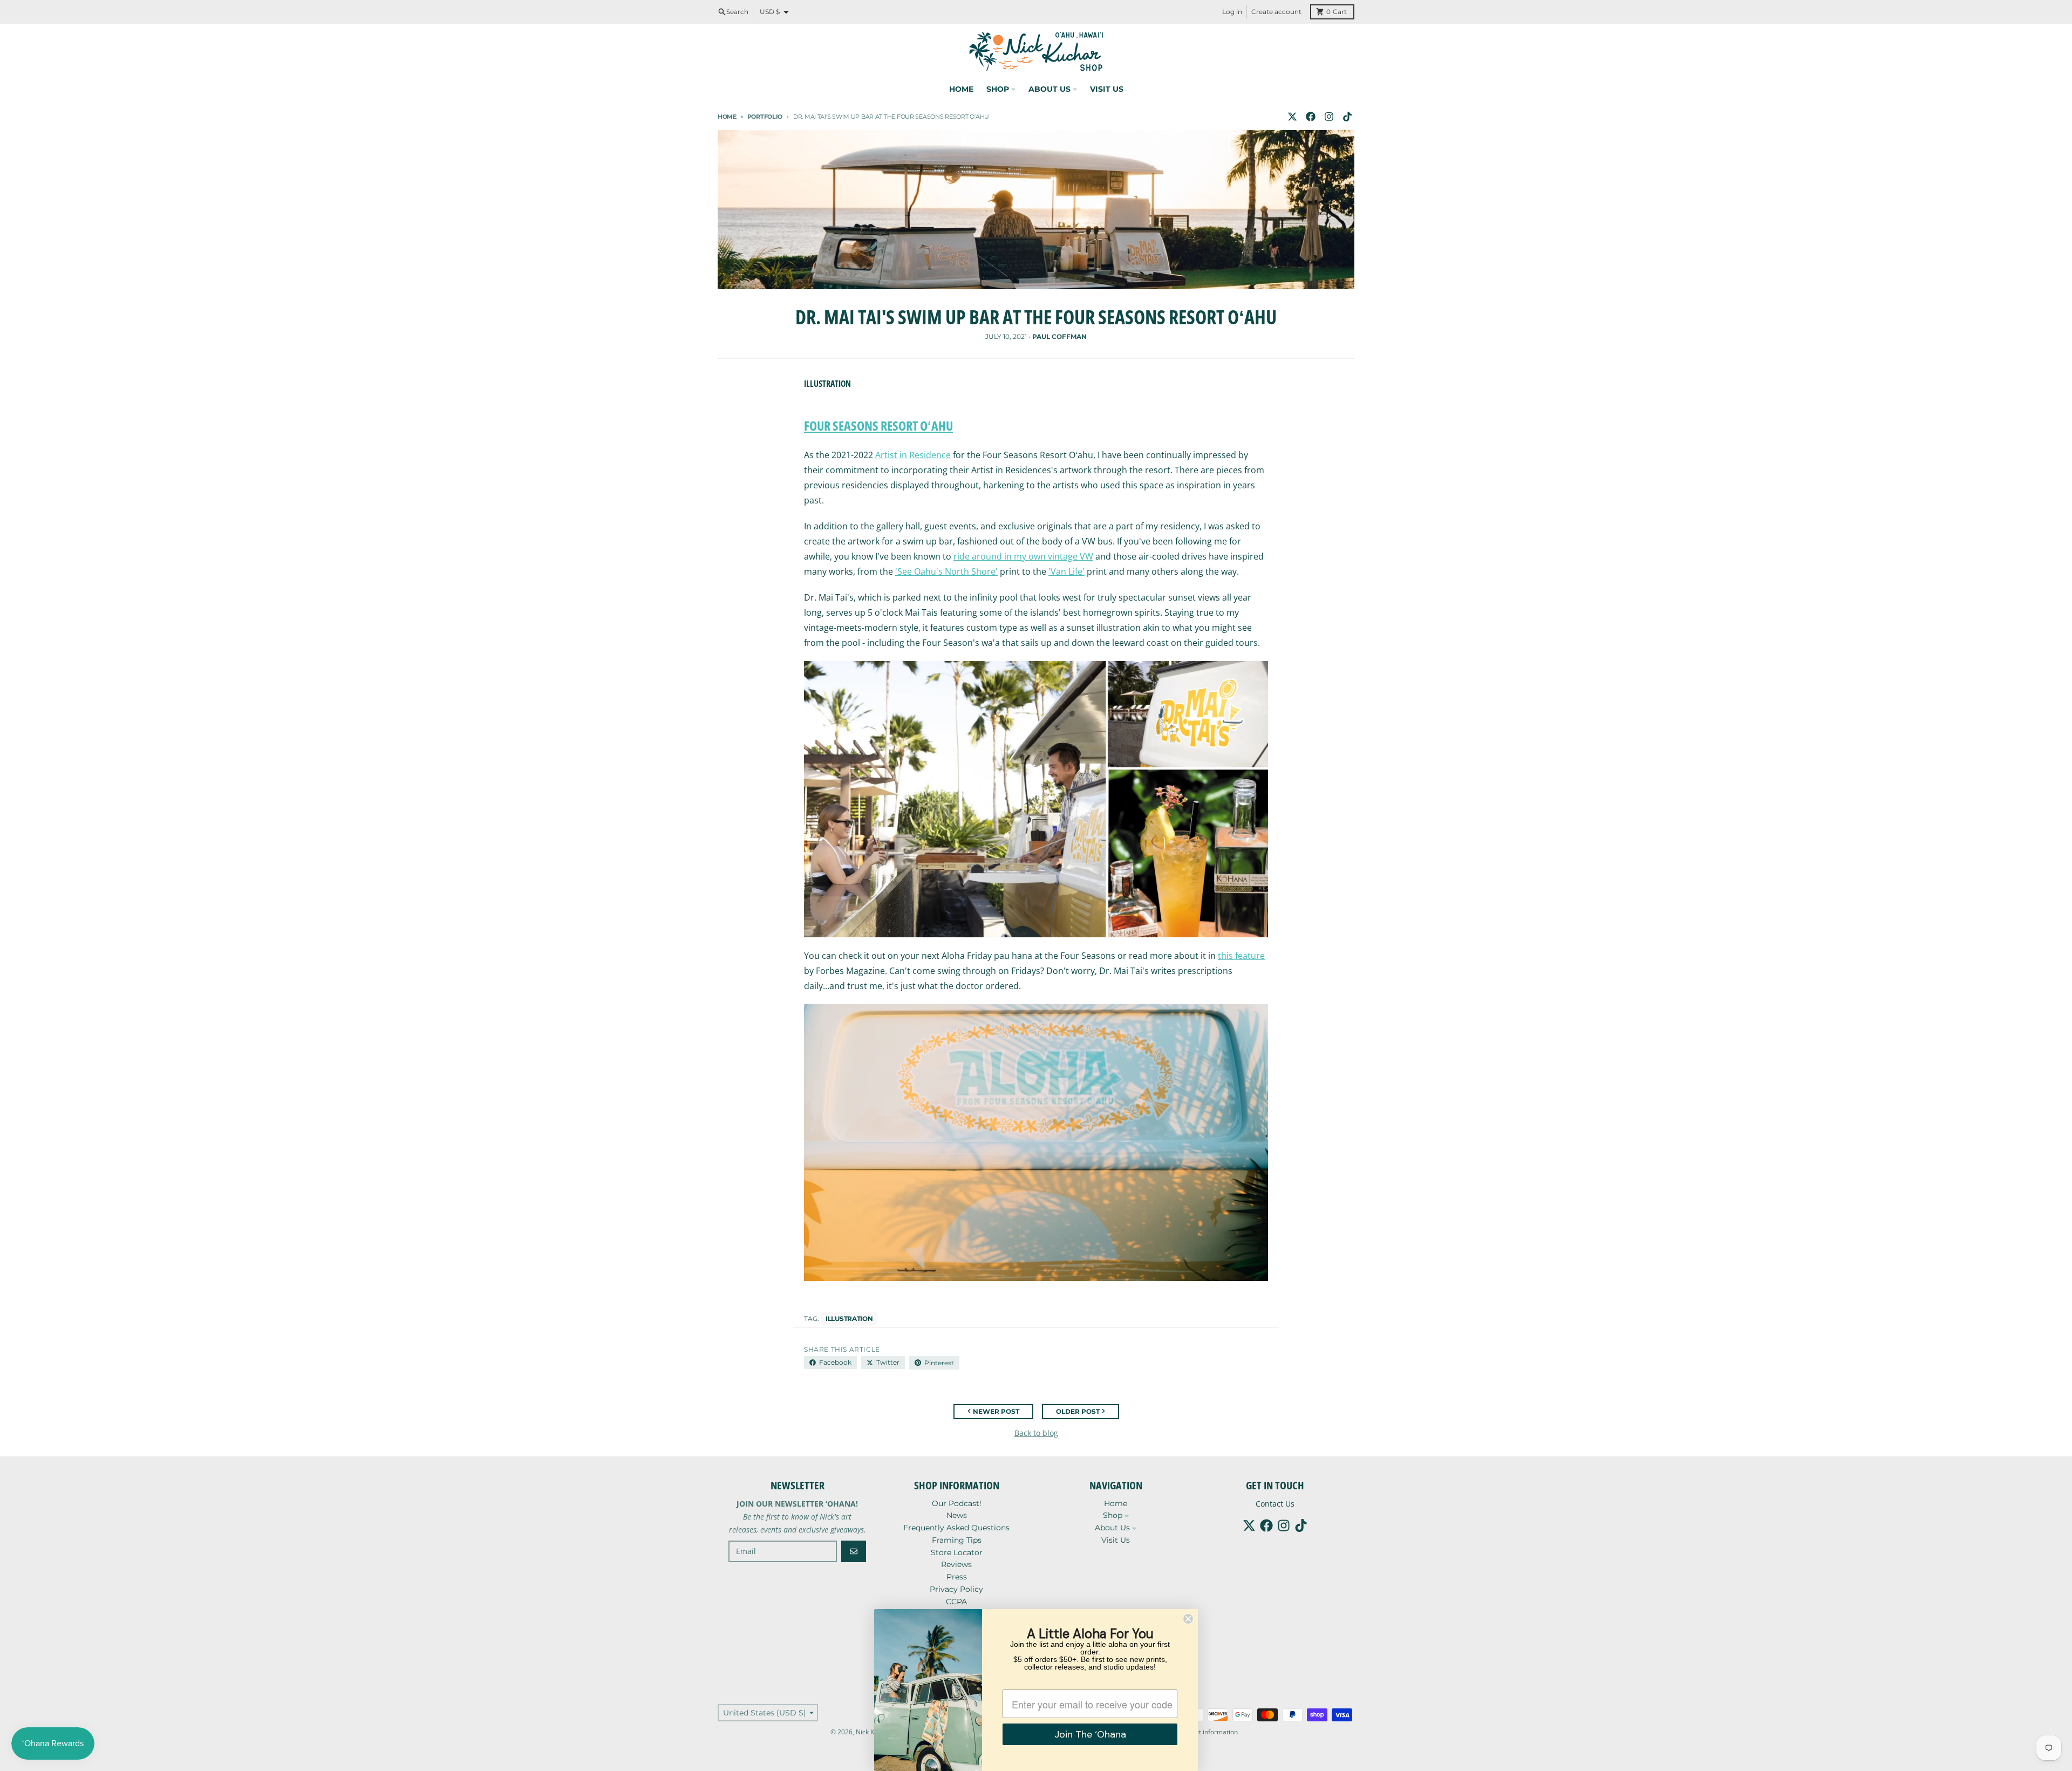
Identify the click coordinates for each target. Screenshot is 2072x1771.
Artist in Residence (913, 455)
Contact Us (1275, 1504)
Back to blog (1036, 1433)
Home (727, 117)
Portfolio (765, 117)
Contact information (1208, 1732)
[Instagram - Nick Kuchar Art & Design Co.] (1329, 117)
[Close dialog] (1188, 1619)
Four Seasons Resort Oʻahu (878, 425)
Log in (1232, 12)
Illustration (849, 1319)
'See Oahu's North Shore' (946, 571)
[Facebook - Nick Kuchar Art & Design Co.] (1311, 117)
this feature (1241, 956)
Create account (1276, 12)
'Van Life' (1066, 571)
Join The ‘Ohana (1090, 1734)
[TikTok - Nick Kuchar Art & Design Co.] (1347, 117)
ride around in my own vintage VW (1023, 556)
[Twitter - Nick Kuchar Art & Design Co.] (1292, 117)
